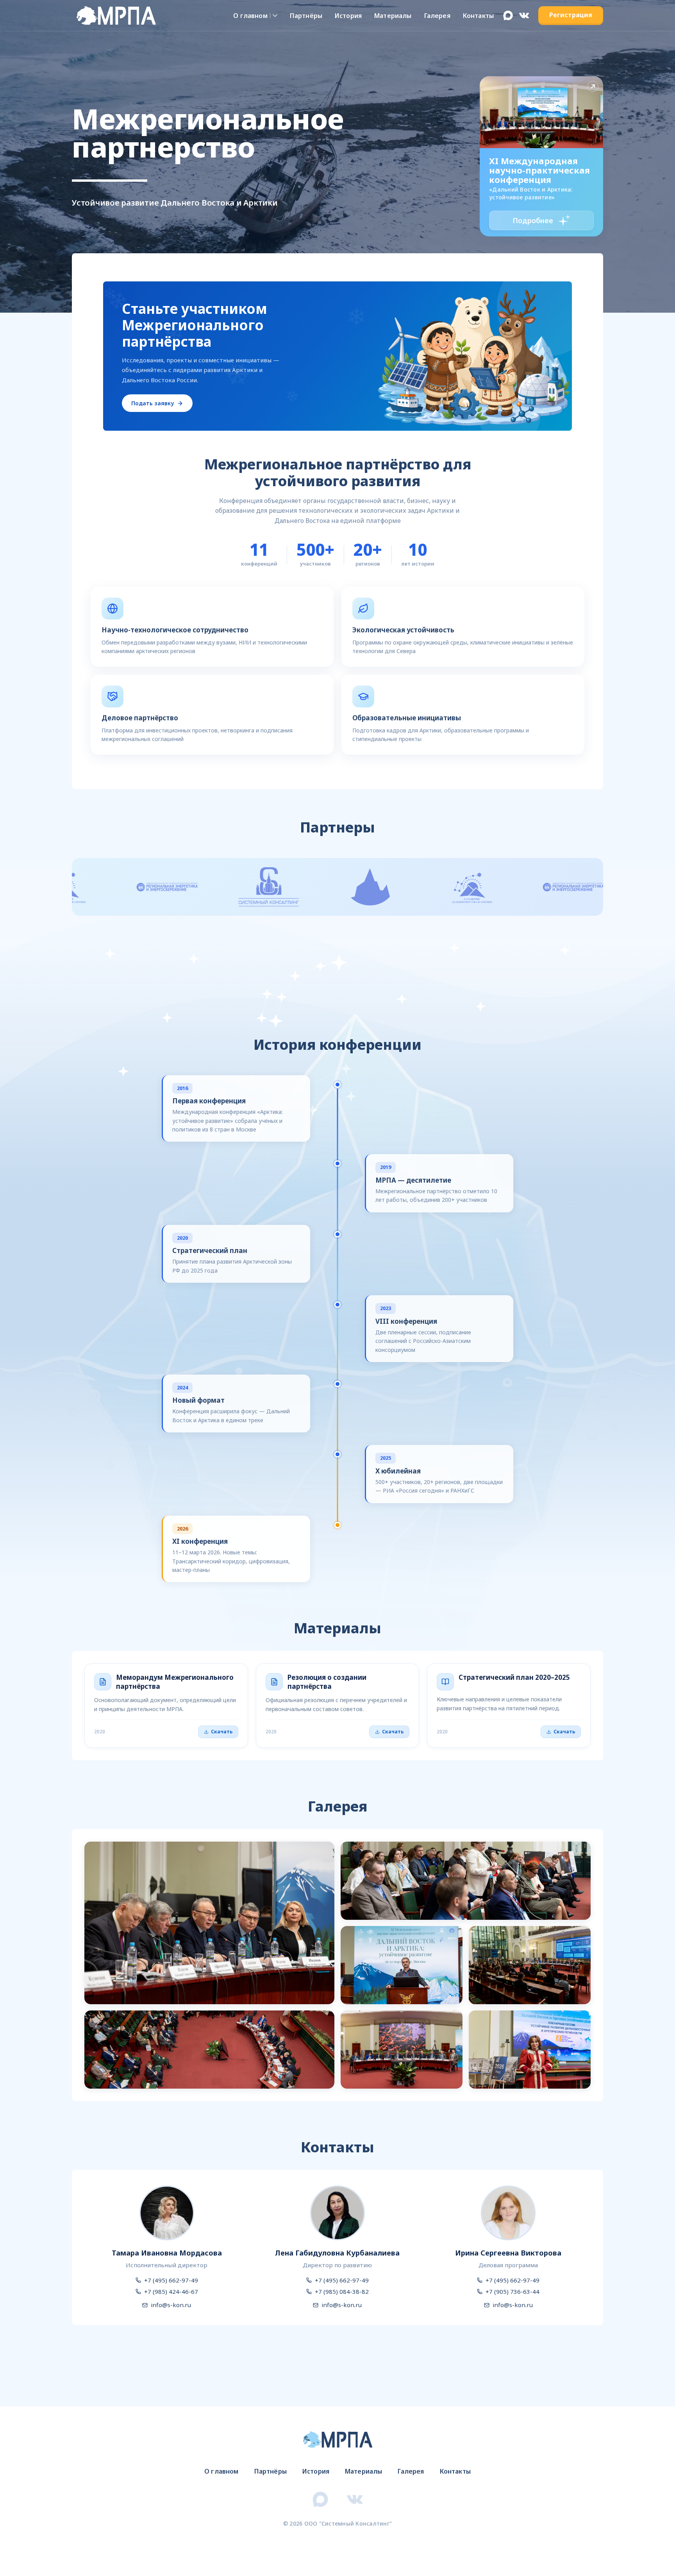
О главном (250, 16)
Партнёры (306, 16)
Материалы (393, 16)
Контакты (478, 16)
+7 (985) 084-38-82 (342, 2291)
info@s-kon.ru (171, 2305)
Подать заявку (153, 403)
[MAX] (508, 15)
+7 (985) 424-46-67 (171, 2291)
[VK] (524, 15)
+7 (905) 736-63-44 (512, 2291)
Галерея (437, 16)
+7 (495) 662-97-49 (171, 2280)
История (348, 16)
